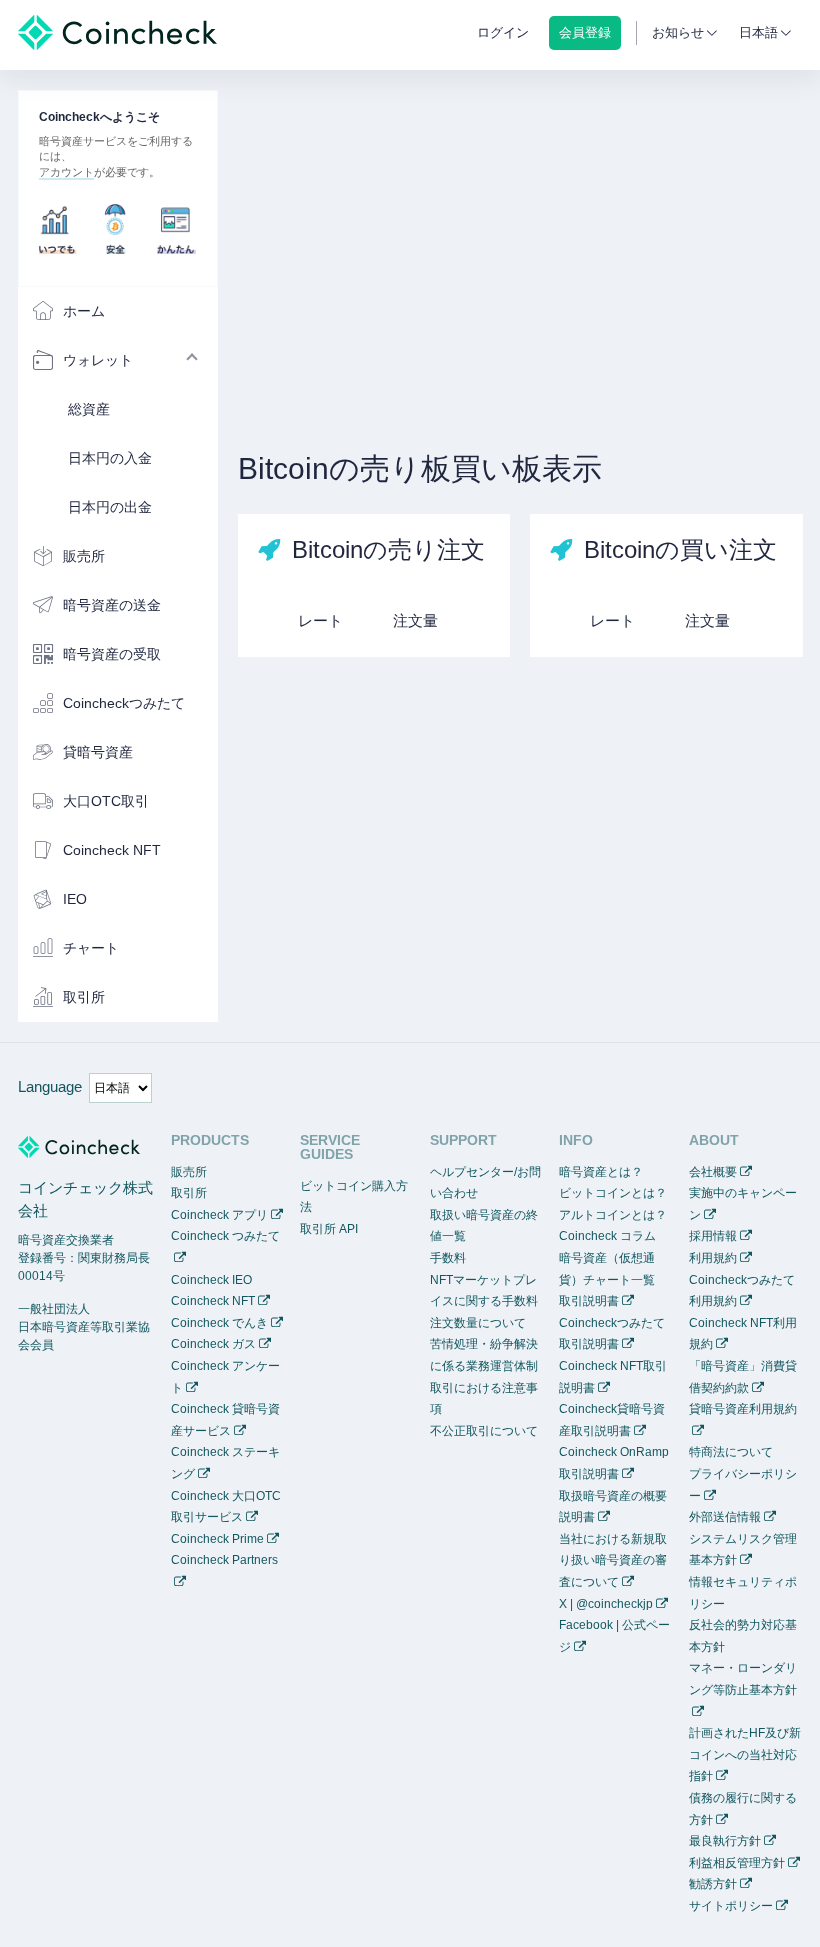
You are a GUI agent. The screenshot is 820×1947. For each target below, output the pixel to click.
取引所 (189, 1193)
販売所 (189, 1172)
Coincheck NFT (213, 1301)
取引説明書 (589, 1301)
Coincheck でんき (219, 1323)
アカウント (66, 172)
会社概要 (713, 1172)
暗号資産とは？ (601, 1172)
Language (50, 1086)
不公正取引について (484, 1431)
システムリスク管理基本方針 (743, 1550)
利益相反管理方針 (737, 1863)
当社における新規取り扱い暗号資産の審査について (613, 1560)
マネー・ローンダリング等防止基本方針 (743, 1679)
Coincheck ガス (213, 1344)
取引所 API (329, 1229)
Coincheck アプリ (219, 1215)
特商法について (731, 1452)
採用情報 (713, 1236)
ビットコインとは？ (613, 1193)
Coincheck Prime (217, 1539)
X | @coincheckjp (606, 1604)
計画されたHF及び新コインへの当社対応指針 (745, 1754)
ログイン (503, 32)
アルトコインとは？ (613, 1215)
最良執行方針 (725, 1841)
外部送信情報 (725, 1517)
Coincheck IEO (211, 1280)
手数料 (448, 1258)
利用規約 (713, 1258)
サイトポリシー (731, 1906)
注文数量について (478, 1323)
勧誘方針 (713, 1884)
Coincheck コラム (607, 1236)
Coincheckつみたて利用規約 (742, 1291)
